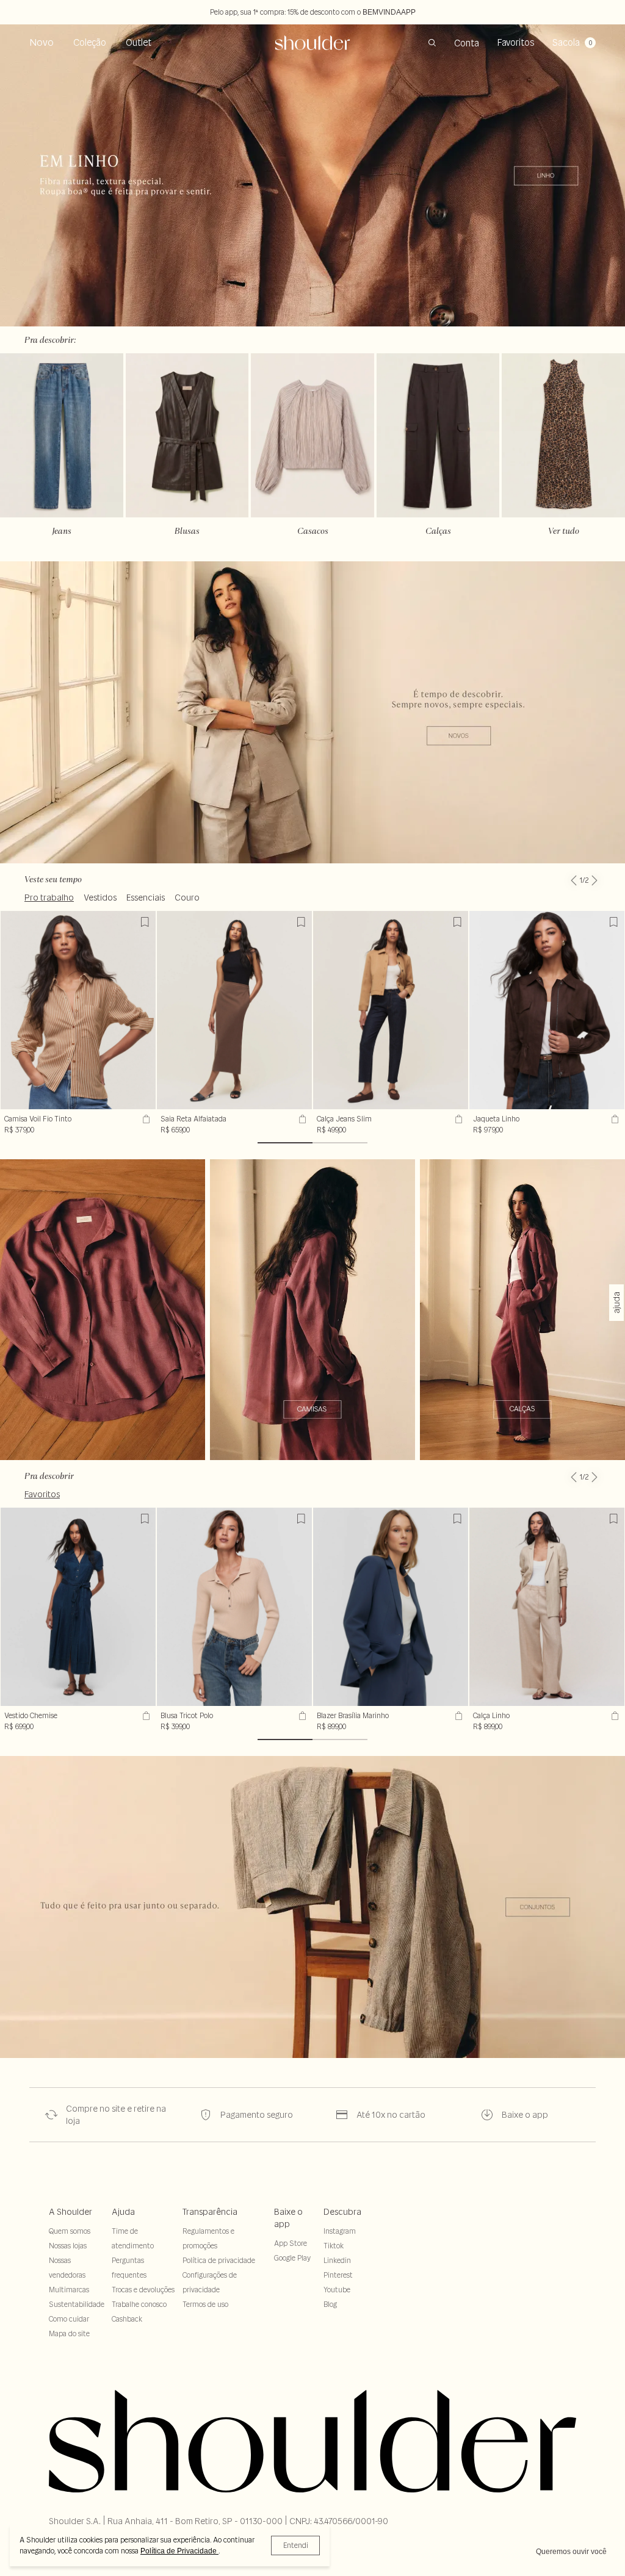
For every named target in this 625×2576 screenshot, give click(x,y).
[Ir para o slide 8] (340, 1143)
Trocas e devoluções (143, 2290)
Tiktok (334, 2246)
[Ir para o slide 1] (285, 1143)
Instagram (340, 2231)
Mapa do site (69, 2333)
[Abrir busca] (432, 43)
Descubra (342, 2212)
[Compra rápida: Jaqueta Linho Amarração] (613, 1119)
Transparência (210, 2212)
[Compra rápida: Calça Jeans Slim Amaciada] (457, 1119)
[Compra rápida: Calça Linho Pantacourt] (613, 1716)
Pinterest (338, 2275)
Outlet (139, 42)
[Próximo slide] (594, 873)
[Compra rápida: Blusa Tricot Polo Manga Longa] (301, 1716)
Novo (42, 42)
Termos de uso (205, 2304)
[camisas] (312, 1310)
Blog (330, 2304)
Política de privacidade (219, 2260)
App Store (291, 2243)
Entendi (296, 2545)
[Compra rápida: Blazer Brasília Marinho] (457, 1716)
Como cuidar (69, 2319)
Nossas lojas (68, 2246)
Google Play (292, 2258)
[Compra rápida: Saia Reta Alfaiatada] (301, 1119)
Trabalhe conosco (139, 2304)
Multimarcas (69, 2290)
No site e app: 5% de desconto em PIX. (312, 12)
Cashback (127, 2319)
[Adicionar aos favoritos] (145, 922)
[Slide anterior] (574, 873)
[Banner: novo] (312, 712)
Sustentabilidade (77, 2304)
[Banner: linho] (312, 175)
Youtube (337, 2290)
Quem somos (70, 2231)
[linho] (103, 1310)
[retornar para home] (313, 43)
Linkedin (337, 2260)
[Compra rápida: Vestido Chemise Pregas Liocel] (145, 1716)
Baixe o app (288, 2218)
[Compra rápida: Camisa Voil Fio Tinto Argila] (145, 1119)
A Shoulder (70, 2212)
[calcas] (522, 1310)
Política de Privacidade (179, 2551)
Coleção (90, 42)
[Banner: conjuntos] (312, 1907)
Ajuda (123, 2212)
